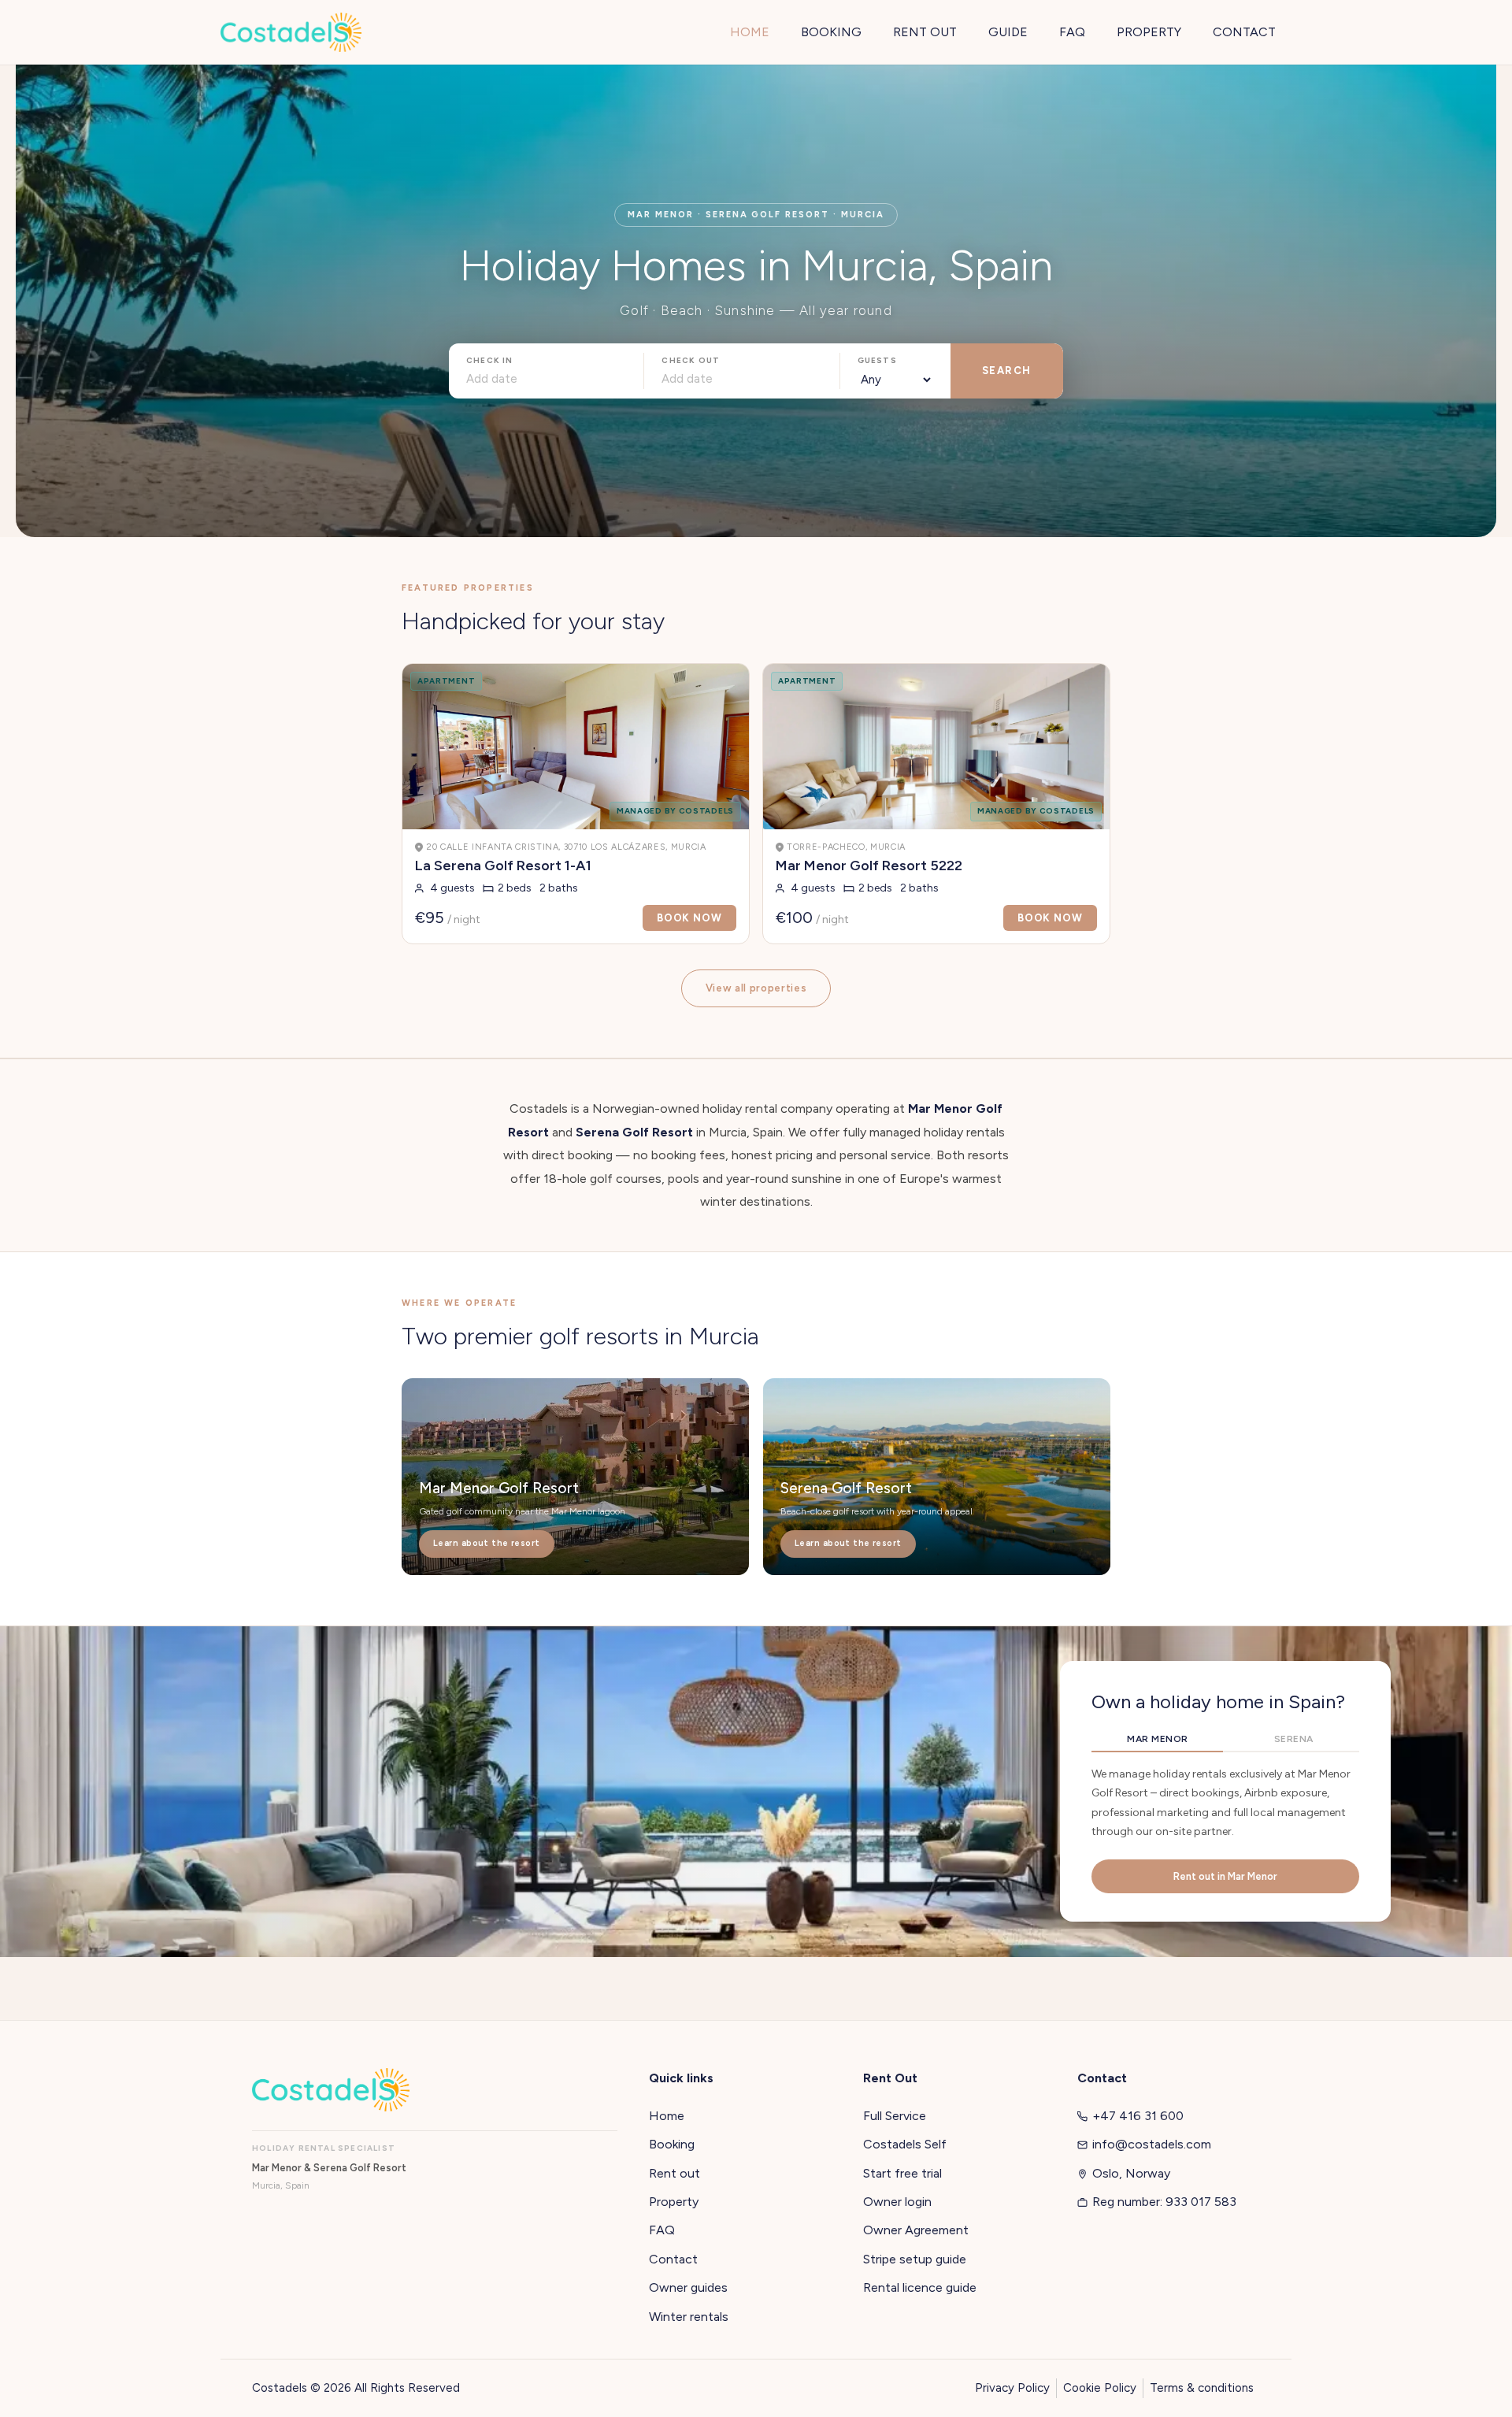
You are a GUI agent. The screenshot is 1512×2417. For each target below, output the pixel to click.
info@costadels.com (1152, 2144)
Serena (1294, 1739)
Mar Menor (1157, 1739)
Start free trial (902, 2173)
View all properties (756, 988)
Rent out (674, 2173)
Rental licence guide (920, 2287)
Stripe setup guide (915, 2259)
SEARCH (1007, 371)
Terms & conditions (1202, 2388)
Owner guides (688, 2287)
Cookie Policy (1100, 2388)
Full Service (895, 2116)
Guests (877, 360)
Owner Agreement (916, 2230)
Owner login (897, 2202)
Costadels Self (905, 2144)
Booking (672, 2144)
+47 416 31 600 (1138, 2116)
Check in (490, 360)
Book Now (689, 918)
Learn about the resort (487, 1543)
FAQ (662, 2230)
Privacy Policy (1012, 2388)
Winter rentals (689, 2317)
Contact (673, 2259)
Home (667, 2116)
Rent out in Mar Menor (1225, 1876)
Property (674, 2202)
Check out (691, 360)
